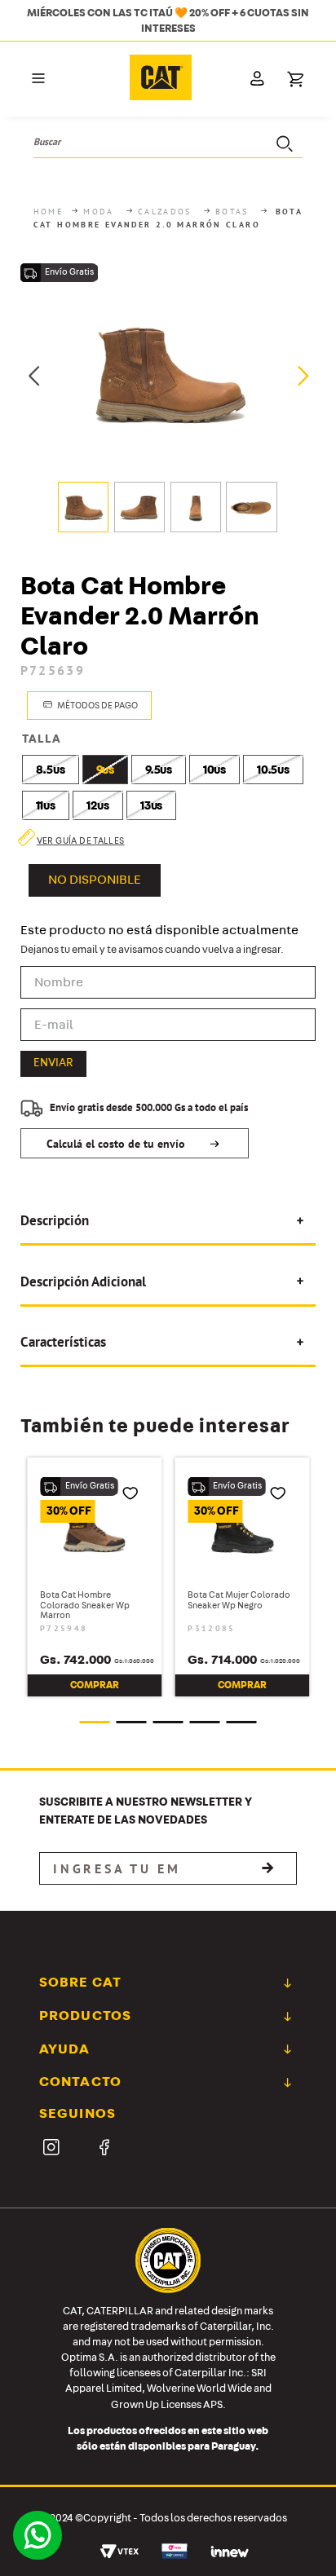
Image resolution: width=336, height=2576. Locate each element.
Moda (99, 212)
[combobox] (168, 142)
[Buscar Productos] (283, 142)
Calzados (165, 212)
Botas (232, 212)
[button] (38, 79)
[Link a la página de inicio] (50, 212)
